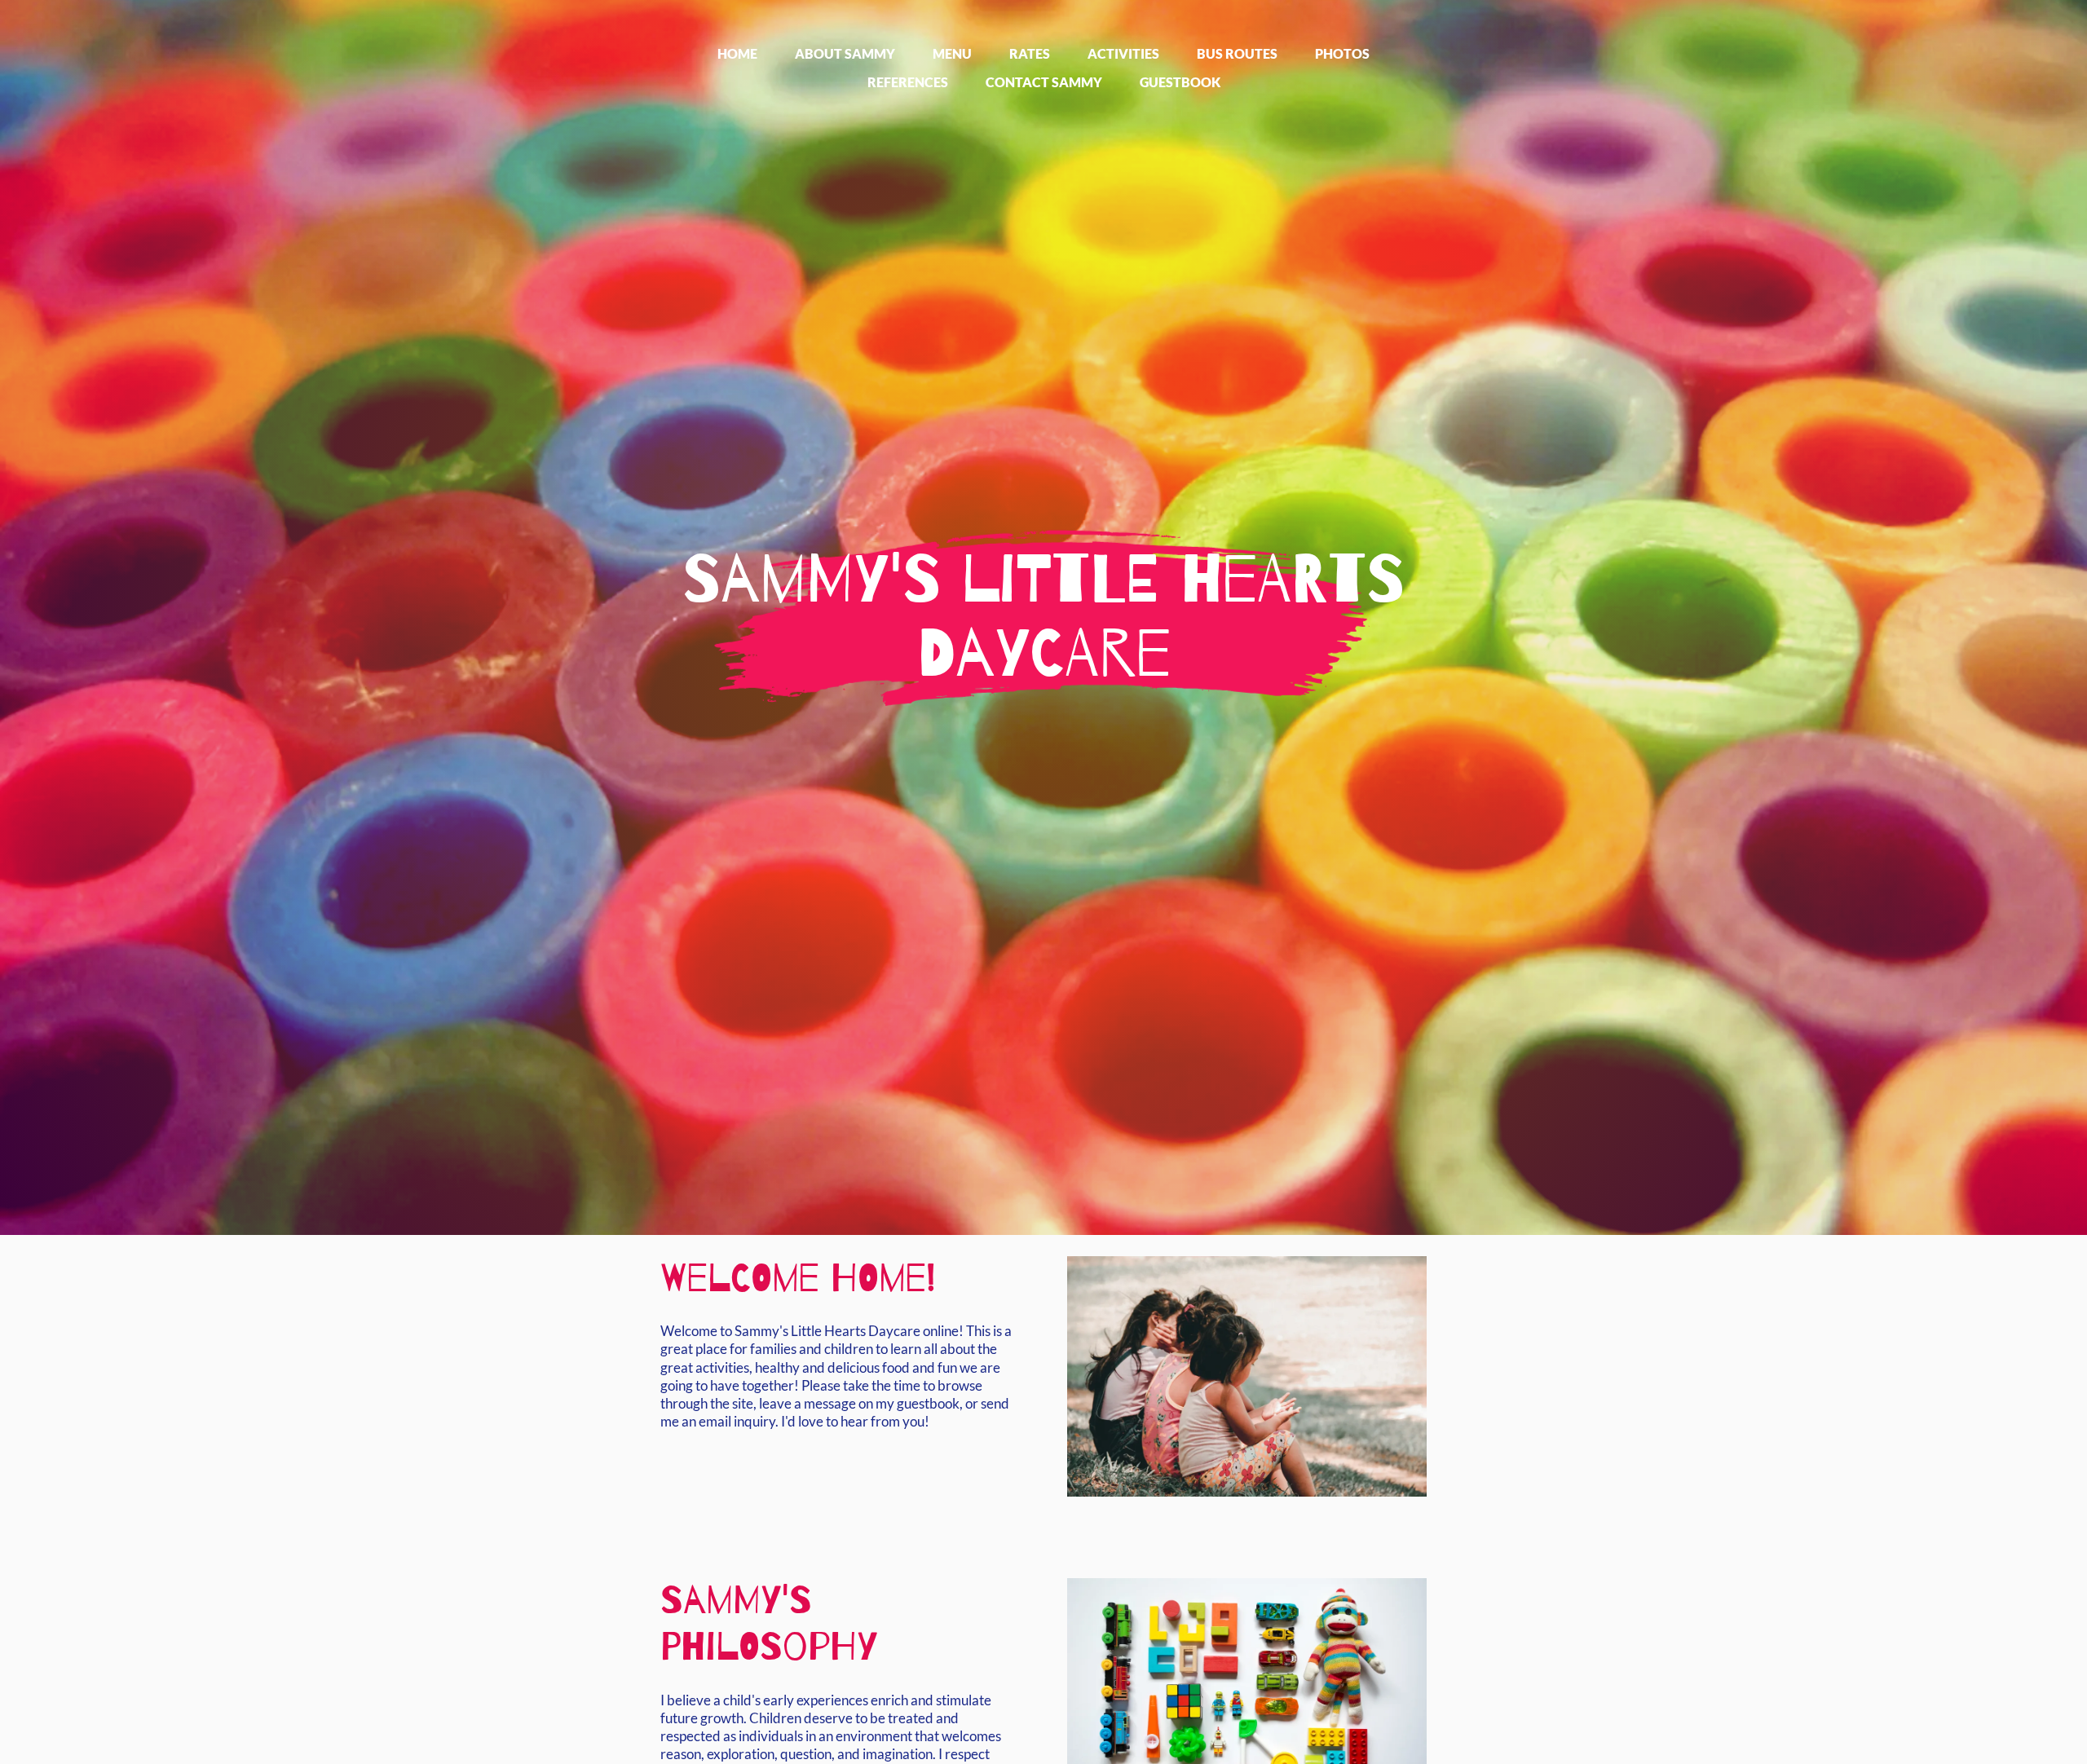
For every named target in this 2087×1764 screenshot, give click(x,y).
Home (737, 53)
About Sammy (845, 53)
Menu (952, 53)
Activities (1123, 53)
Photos (1342, 53)
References (908, 82)
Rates (1030, 53)
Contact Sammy (1044, 82)
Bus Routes (1237, 53)
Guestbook (1180, 82)
